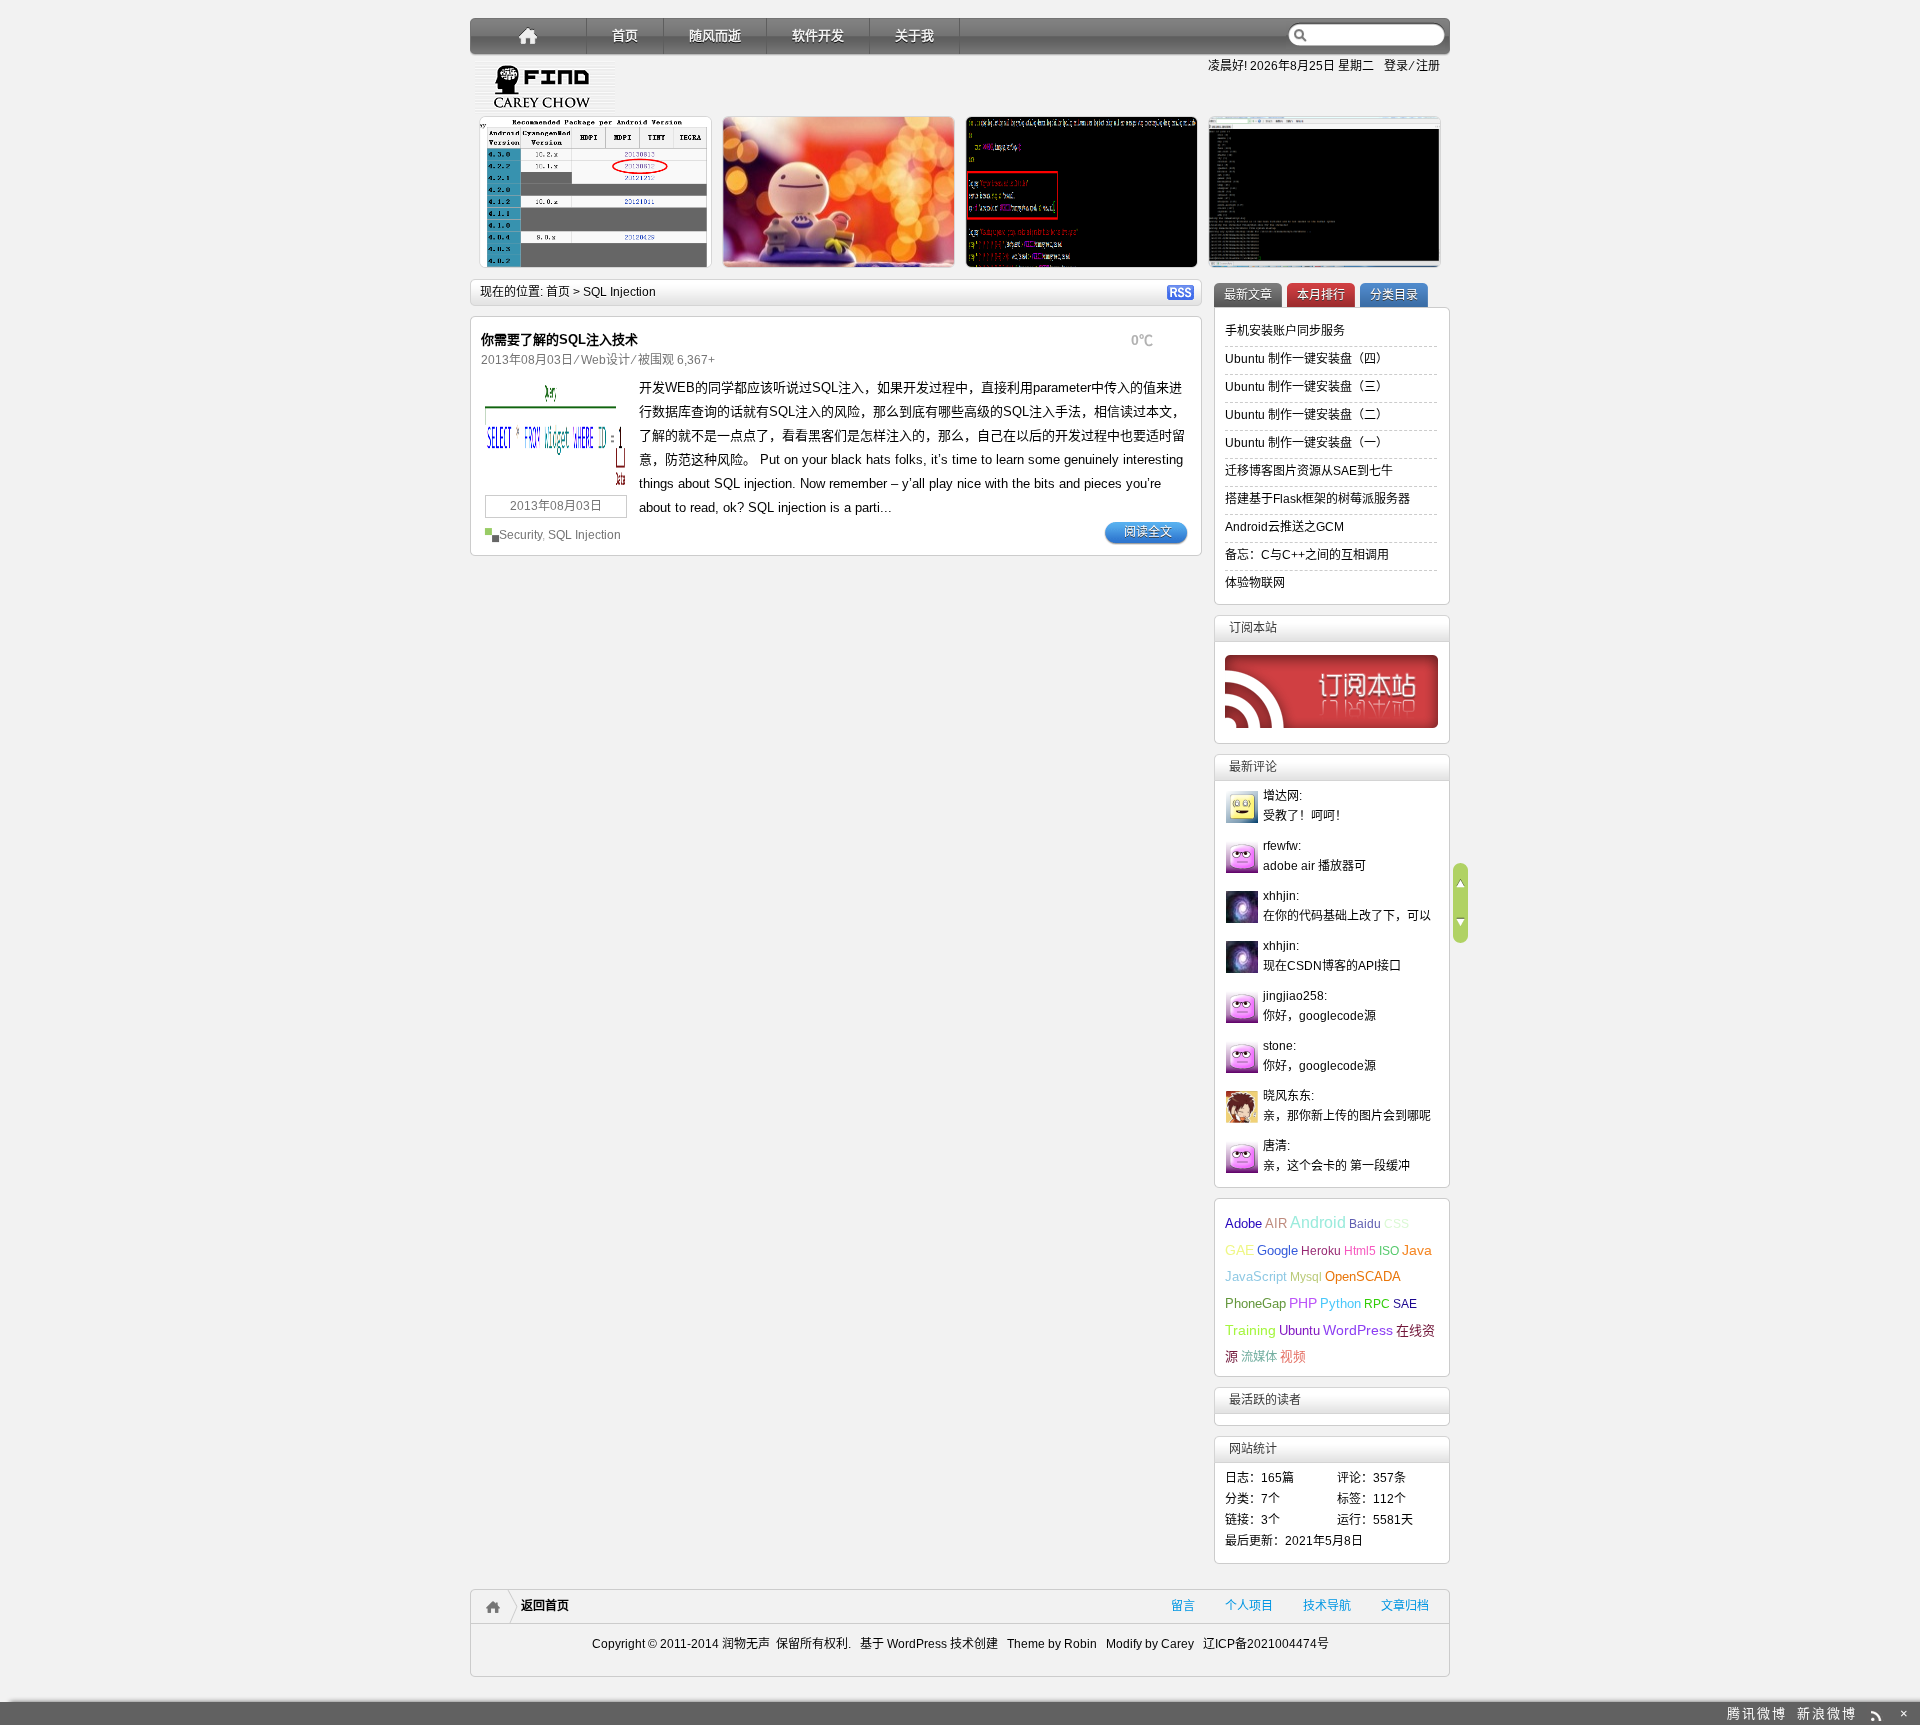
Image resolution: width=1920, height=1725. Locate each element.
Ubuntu (1299, 1330)
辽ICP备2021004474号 (1266, 1644)
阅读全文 (1148, 532)
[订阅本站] (1331, 733)
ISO (1389, 1251)
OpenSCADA (1363, 1277)
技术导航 (1327, 1606)
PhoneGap (1255, 1304)
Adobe (1243, 1223)
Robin (1080, 1644)
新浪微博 (1827, 1713)
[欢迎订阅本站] (1878, 1713)
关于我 (914, 35)
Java (1417, 1250)
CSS (1396, 1224)
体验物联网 (1255, 583)
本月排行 (1321, 295)
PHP (1303, 1303)
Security (520, 535)
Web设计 (605, 360)
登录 (1396, 66)
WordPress (1358, 1330)
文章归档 (1405, 1606)
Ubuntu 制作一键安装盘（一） (1306, 443)
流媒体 (1259, 1357)
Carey (1177, 1644)
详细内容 (686, 276)
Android (1318, 1222)
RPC (1377, 1304)
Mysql (1306, 1277)
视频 (1293, 1357)
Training (1250, 1330)
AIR (1276, 1223)
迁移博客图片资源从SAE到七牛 (1309, 471)
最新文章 (1248, 295)
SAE (1405, 1304)
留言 (1183, 1606)
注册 (1428, 66)
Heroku (1321, 1251)
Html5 (1360, 1251)
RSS (1180, 292)
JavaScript (1256, 1276)
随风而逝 (715, 35)
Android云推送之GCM (1284, 527)
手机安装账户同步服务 (1285, 331)
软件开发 (818, 35)
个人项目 (1249, 1606)
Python (1340, 1303)
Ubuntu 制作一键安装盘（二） (1306, 415)
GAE (1239, 1250)
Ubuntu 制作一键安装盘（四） (1306, 359)
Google (1277, 1250)
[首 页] (528, 35)
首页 (625, 35)
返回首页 (545, 1606)
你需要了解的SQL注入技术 (559, 339)
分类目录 (1394, 295)
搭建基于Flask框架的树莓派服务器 (1317, 499)
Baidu (1365, 1224)
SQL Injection (584, 535)
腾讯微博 (1757, 1713)
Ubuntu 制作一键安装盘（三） (1306, 387)
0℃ (1142, 340)
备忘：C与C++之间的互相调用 (1307, 555)
